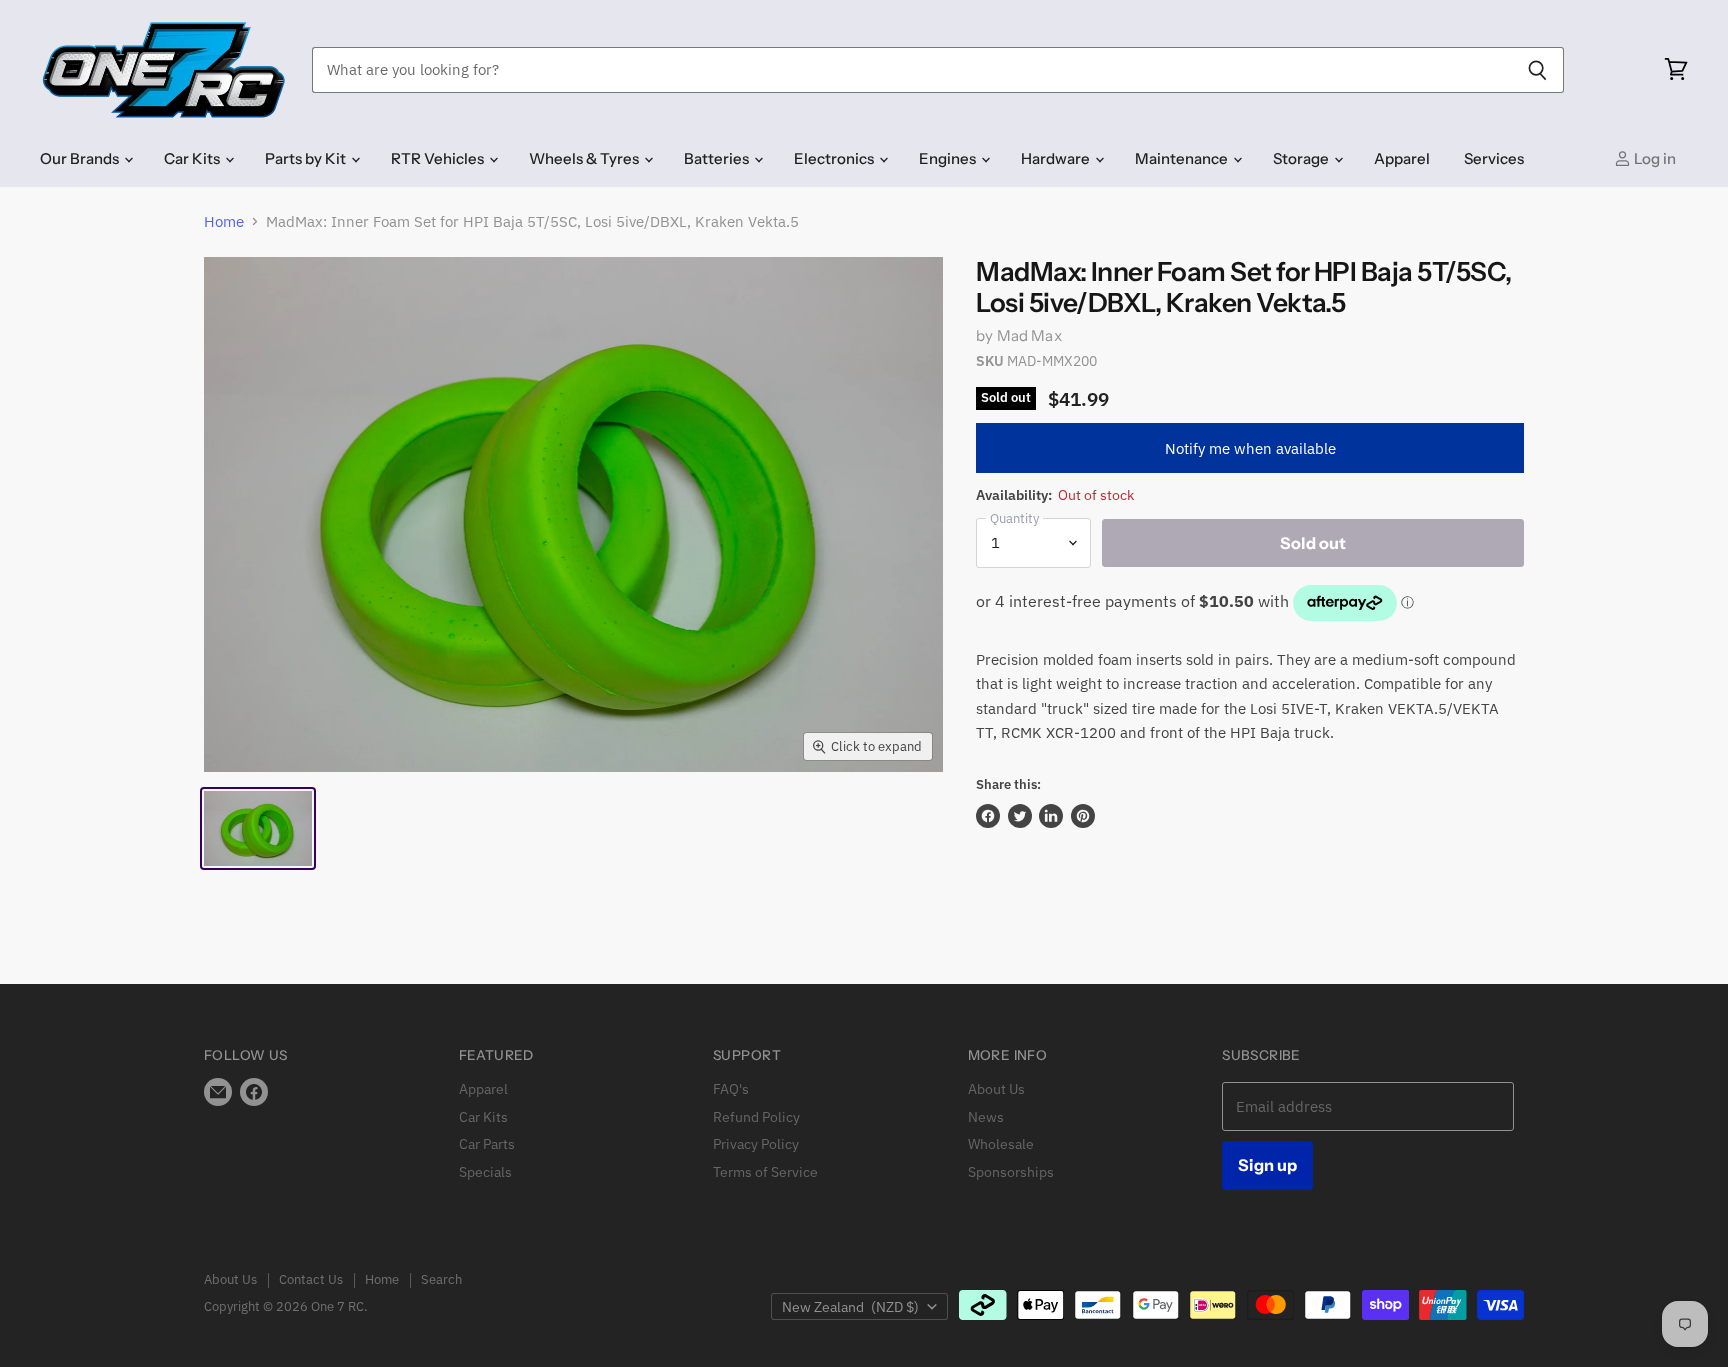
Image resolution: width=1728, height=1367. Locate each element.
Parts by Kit (307, 158)
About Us (996, 1089)
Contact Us (311, 1279)
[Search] (1537, 70)
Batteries (718, 158)
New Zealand (850, 1307)
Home (224, 221)
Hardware (1057, 158)
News (986, 1117)
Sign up (1267, 1165)
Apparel (1402, 158)
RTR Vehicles (439, 158)
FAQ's (731, 1089)
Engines (949, 158)
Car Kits (193, 158)
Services (1494, 158)
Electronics (835, 158)
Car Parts (487, 1144)
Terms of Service (765, 1172)
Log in (1653, 158)
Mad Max (1029, 335)
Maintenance (1183, 158)
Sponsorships (1011, 1172)
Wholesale (1001, 1144)
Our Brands (81, 158)
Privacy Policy (756, 1144)
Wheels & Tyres (585, 158)
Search (441, 1279)
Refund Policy (756, 1117)
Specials (485, 1172)
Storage (1302, 158)
